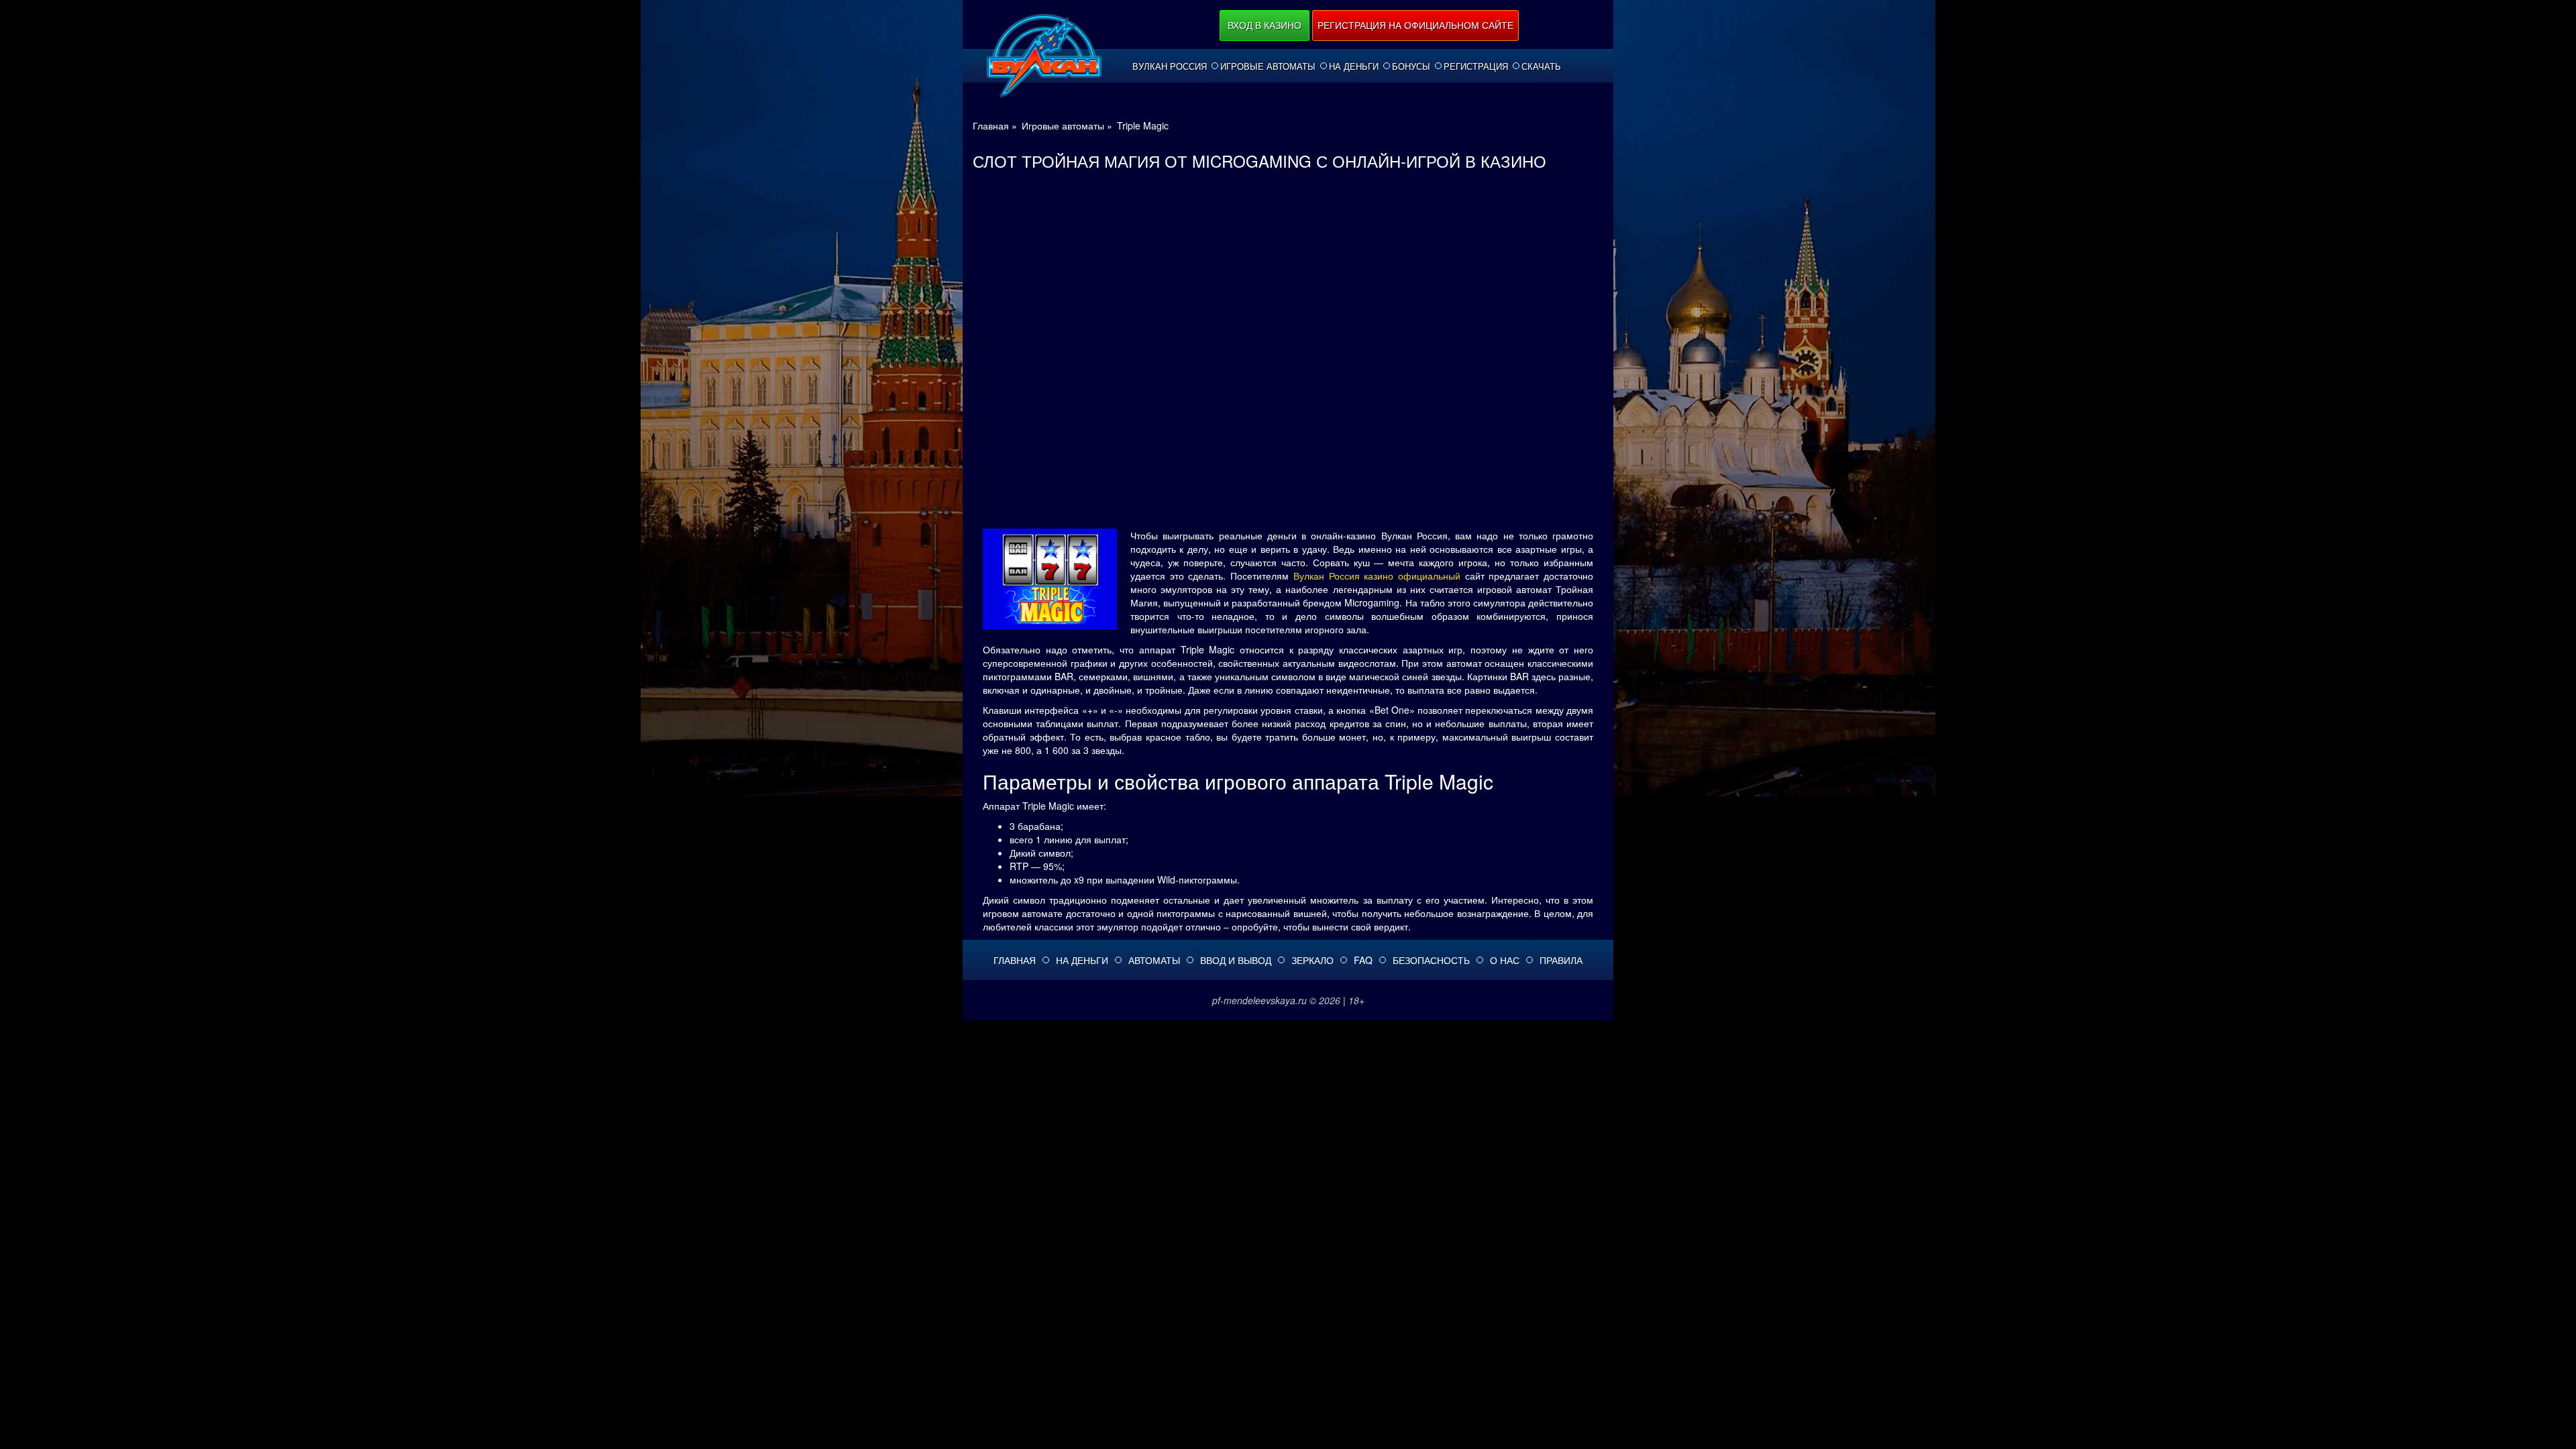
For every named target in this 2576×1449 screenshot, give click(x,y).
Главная (1015, 960)
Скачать (1541, 66)
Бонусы (1411, 66)
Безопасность (1431, 960)
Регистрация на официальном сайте (1415, 25)
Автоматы (1154, 960)
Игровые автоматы (1268, 66)
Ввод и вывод (1236, 960)
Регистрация (1476, 66)
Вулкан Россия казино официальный (1377, 576)
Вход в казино (1265, 25)
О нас (1505, 960)
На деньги (1354, 66)
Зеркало (1312, 960)
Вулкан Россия (1170, 66)
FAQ (1363, 960)
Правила (1561, 960)
